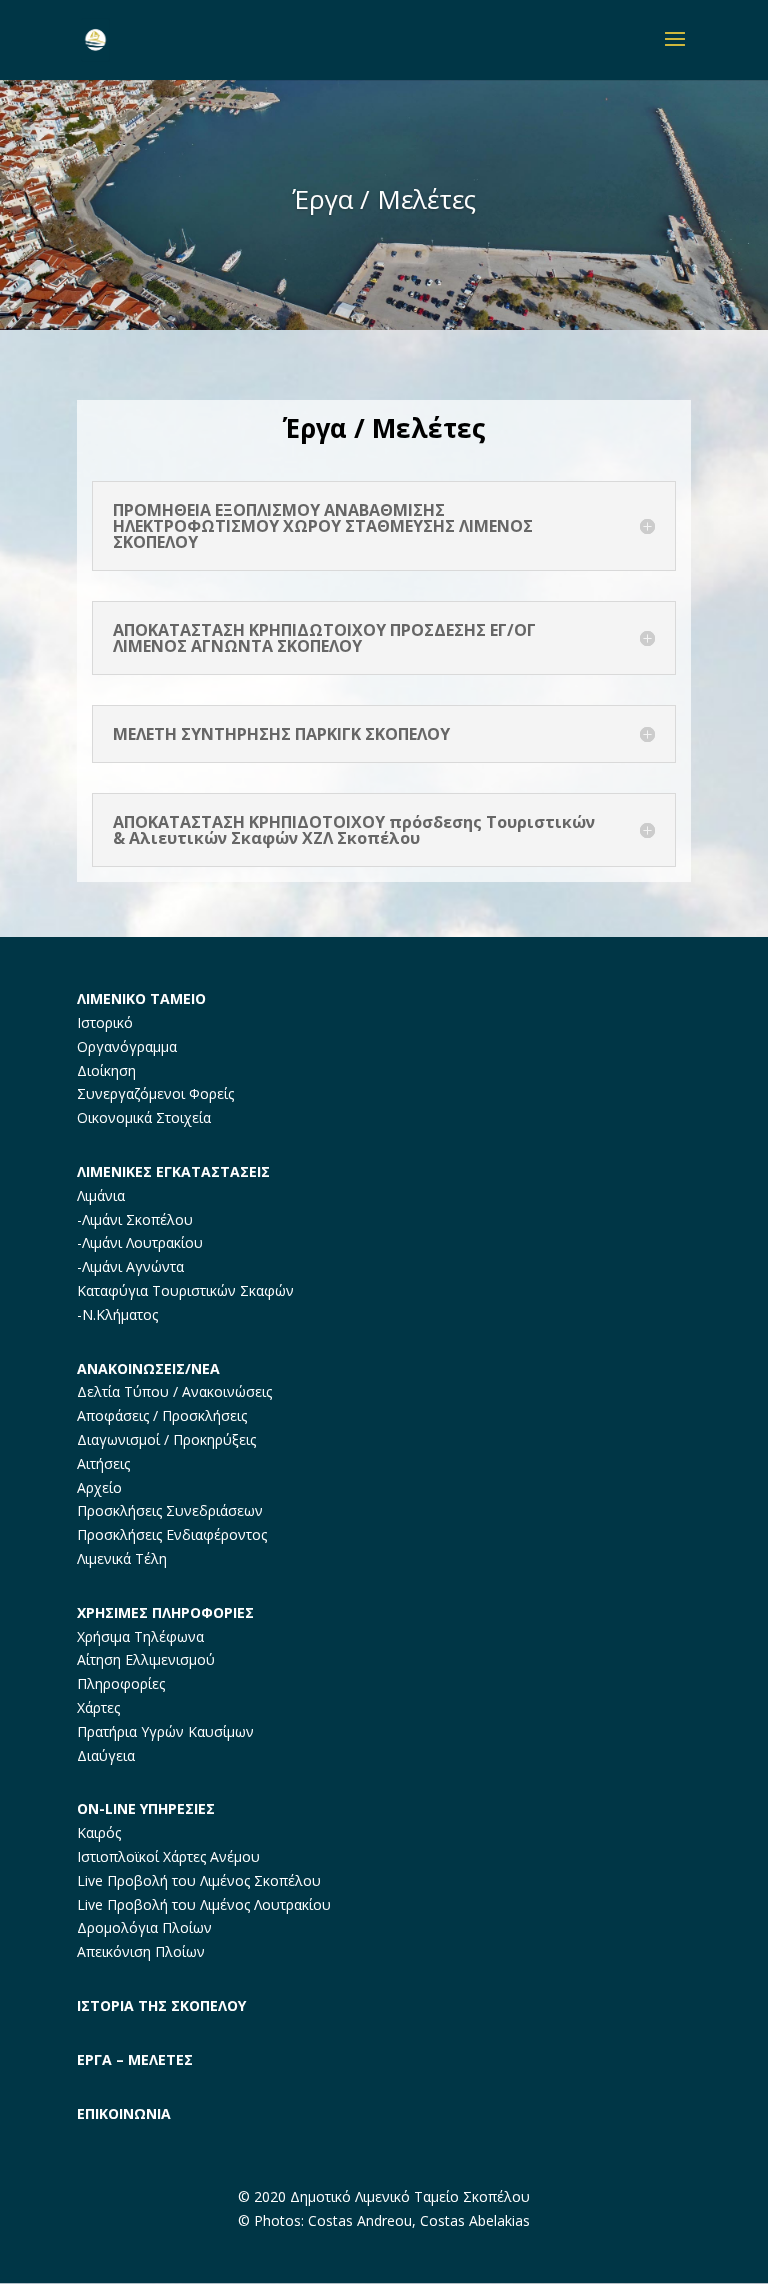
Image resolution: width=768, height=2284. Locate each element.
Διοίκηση (106, 1070)
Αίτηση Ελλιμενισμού (146, 1659)
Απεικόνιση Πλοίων (141, 1951)
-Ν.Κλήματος (117, 1314)
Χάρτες (98, 1707)
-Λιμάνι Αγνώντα (130, 1266)
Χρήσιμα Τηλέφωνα (140, 1636)
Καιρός (99, 1832)
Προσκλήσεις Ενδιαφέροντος (172, 1534)
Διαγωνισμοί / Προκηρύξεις (166, 1439)
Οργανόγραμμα (127, 1046)
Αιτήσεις (103, 1463)
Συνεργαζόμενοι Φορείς (155, 1093)
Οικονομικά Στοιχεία (144, 1117)
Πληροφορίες (121, 1683)
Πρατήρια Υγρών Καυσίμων (165, 1731)
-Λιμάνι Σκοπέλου (135, 1219)
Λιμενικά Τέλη (122, 1558)
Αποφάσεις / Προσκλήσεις (162, 1415)
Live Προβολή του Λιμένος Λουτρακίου (204, 1904)
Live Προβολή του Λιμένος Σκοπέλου (199, 1880)
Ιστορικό (105, 1022)
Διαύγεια (106, 1755)
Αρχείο (99, 1487)
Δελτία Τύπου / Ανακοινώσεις (174, 1391)
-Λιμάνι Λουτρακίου (140, 1242)
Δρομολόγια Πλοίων (144, 1927)
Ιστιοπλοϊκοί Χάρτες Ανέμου (168, 1856)
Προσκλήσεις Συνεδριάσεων (170, 1510)
